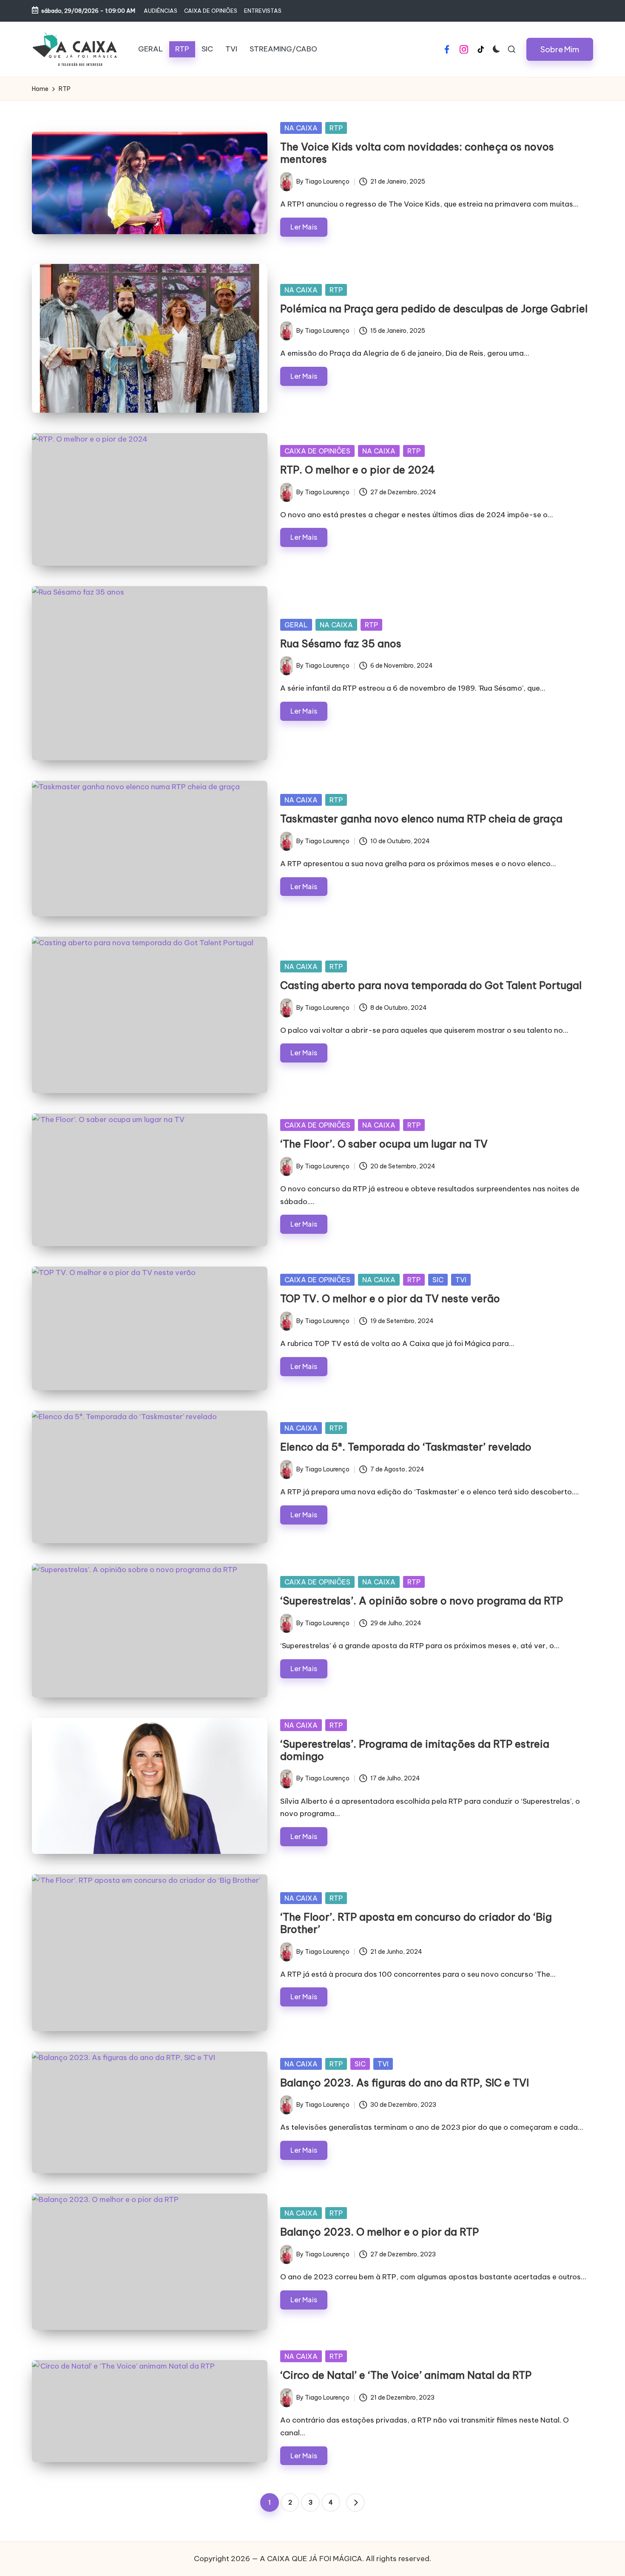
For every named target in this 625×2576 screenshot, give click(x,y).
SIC (438, 1280)
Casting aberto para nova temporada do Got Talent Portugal (431, 985)
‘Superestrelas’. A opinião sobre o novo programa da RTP (422, 1601)
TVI (461, 1280)
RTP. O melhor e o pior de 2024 (358, 470)
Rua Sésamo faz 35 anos (341, 643)
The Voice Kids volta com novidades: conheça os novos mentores (417, 153)
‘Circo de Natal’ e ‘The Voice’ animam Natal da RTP (406, 2375)
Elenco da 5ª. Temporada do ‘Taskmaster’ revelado (406, 1447)
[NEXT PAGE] (355, 2502)
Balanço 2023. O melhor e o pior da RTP (379, 2232)
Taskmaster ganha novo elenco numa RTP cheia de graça (421, 819)
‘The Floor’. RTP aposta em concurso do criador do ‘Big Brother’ (416, 1923)
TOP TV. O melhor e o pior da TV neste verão (390, 1298)
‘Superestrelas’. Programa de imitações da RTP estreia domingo (415, 1750)
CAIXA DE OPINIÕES (317, 451)
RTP (336, 128)
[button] (560, 49)
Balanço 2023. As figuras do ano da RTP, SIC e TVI (405, 2083)
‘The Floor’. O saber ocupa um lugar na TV (384, 1144)
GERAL (296, 625)
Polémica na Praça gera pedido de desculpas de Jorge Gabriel (434, 309)
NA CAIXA (301, 128)
